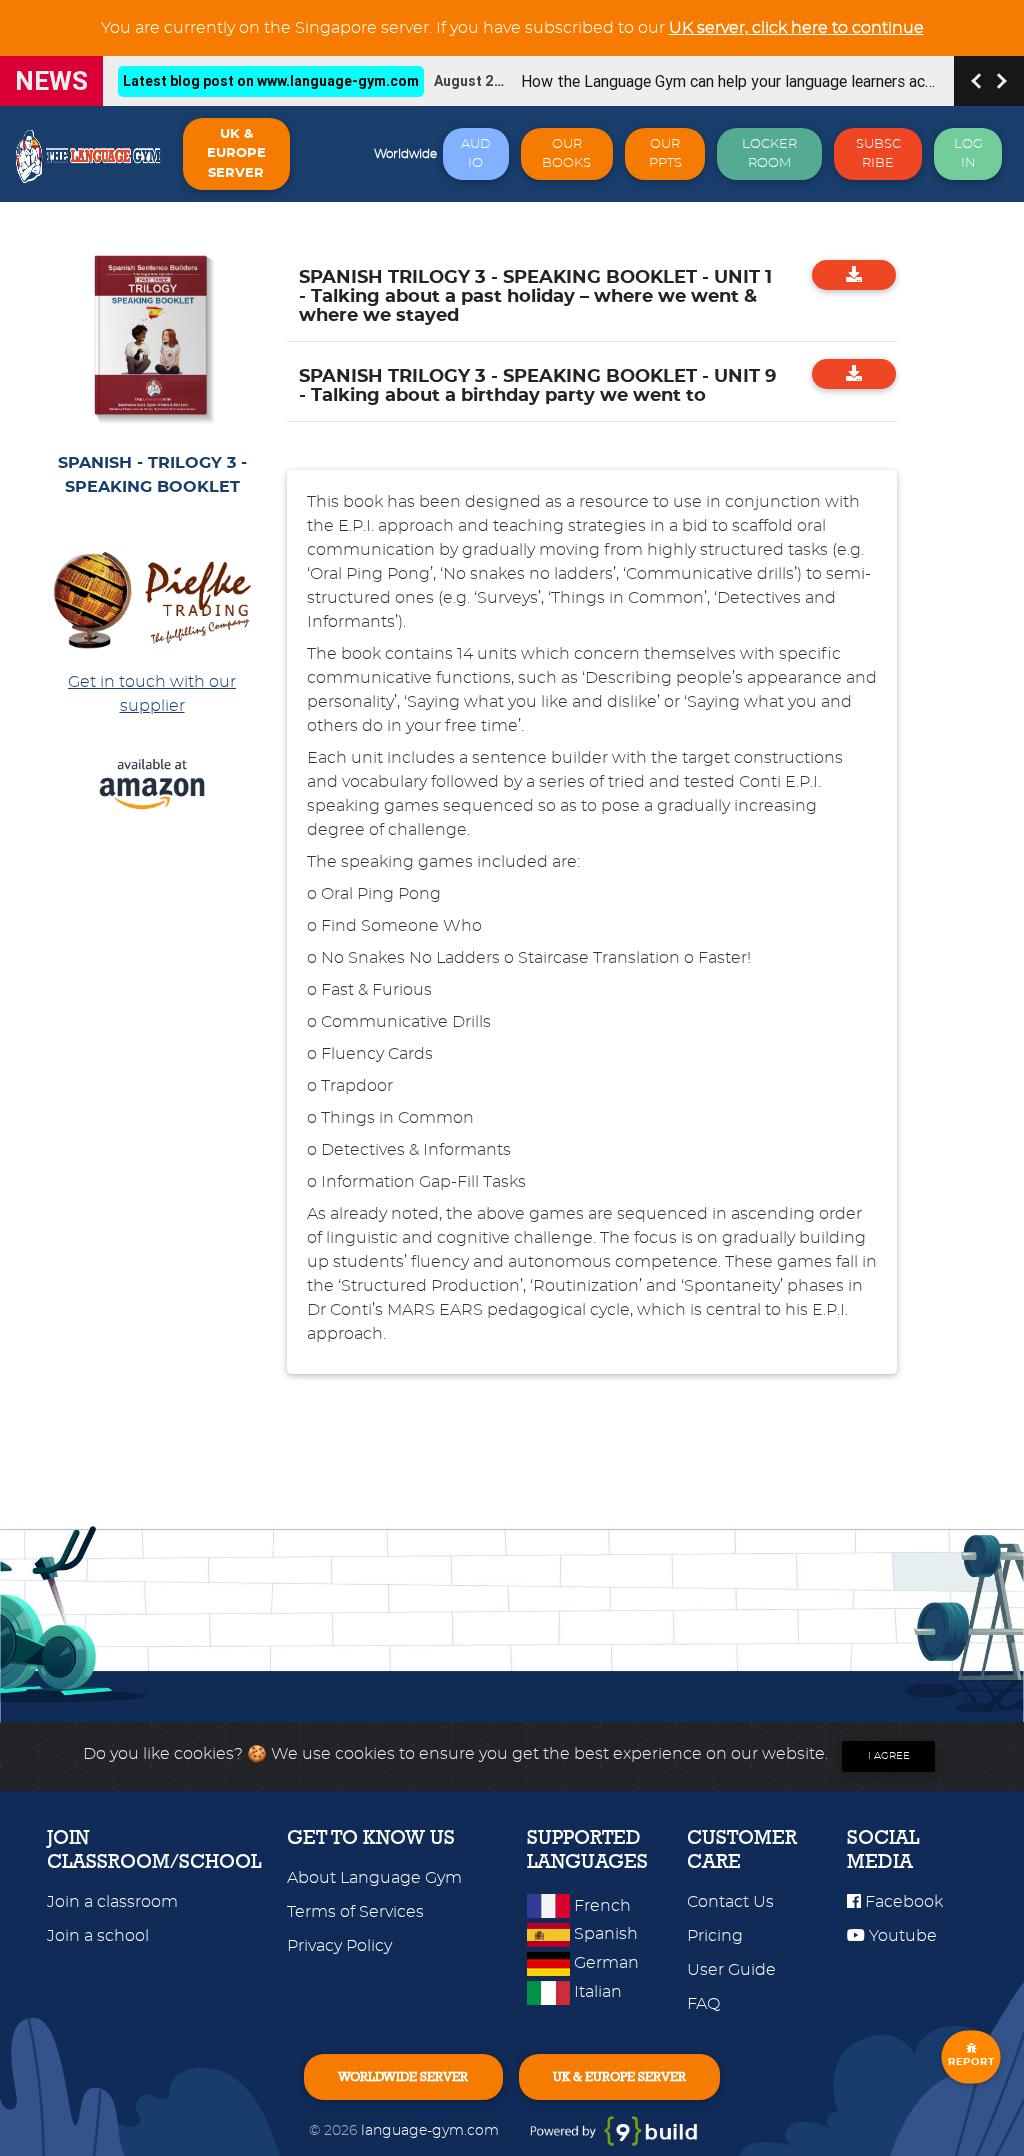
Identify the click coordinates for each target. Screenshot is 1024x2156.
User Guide (731, 1970)
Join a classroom (112, 1902)
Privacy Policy (339, 1946)
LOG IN (968, 154)
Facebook (902, 1902)
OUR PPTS (665, 154)
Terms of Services (355, 1912)
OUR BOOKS (566, 154)
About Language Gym (374, 1878)
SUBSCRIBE (878, 154)
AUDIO (476, 154)
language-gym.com (432, 2130)
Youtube (901, 1936)
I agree (889, 1756)
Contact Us (730, 1902)
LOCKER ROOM (769, 154)
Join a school (98, 1936)
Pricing (715, 1936)
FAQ (703, 2004)
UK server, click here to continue (796, 28)
